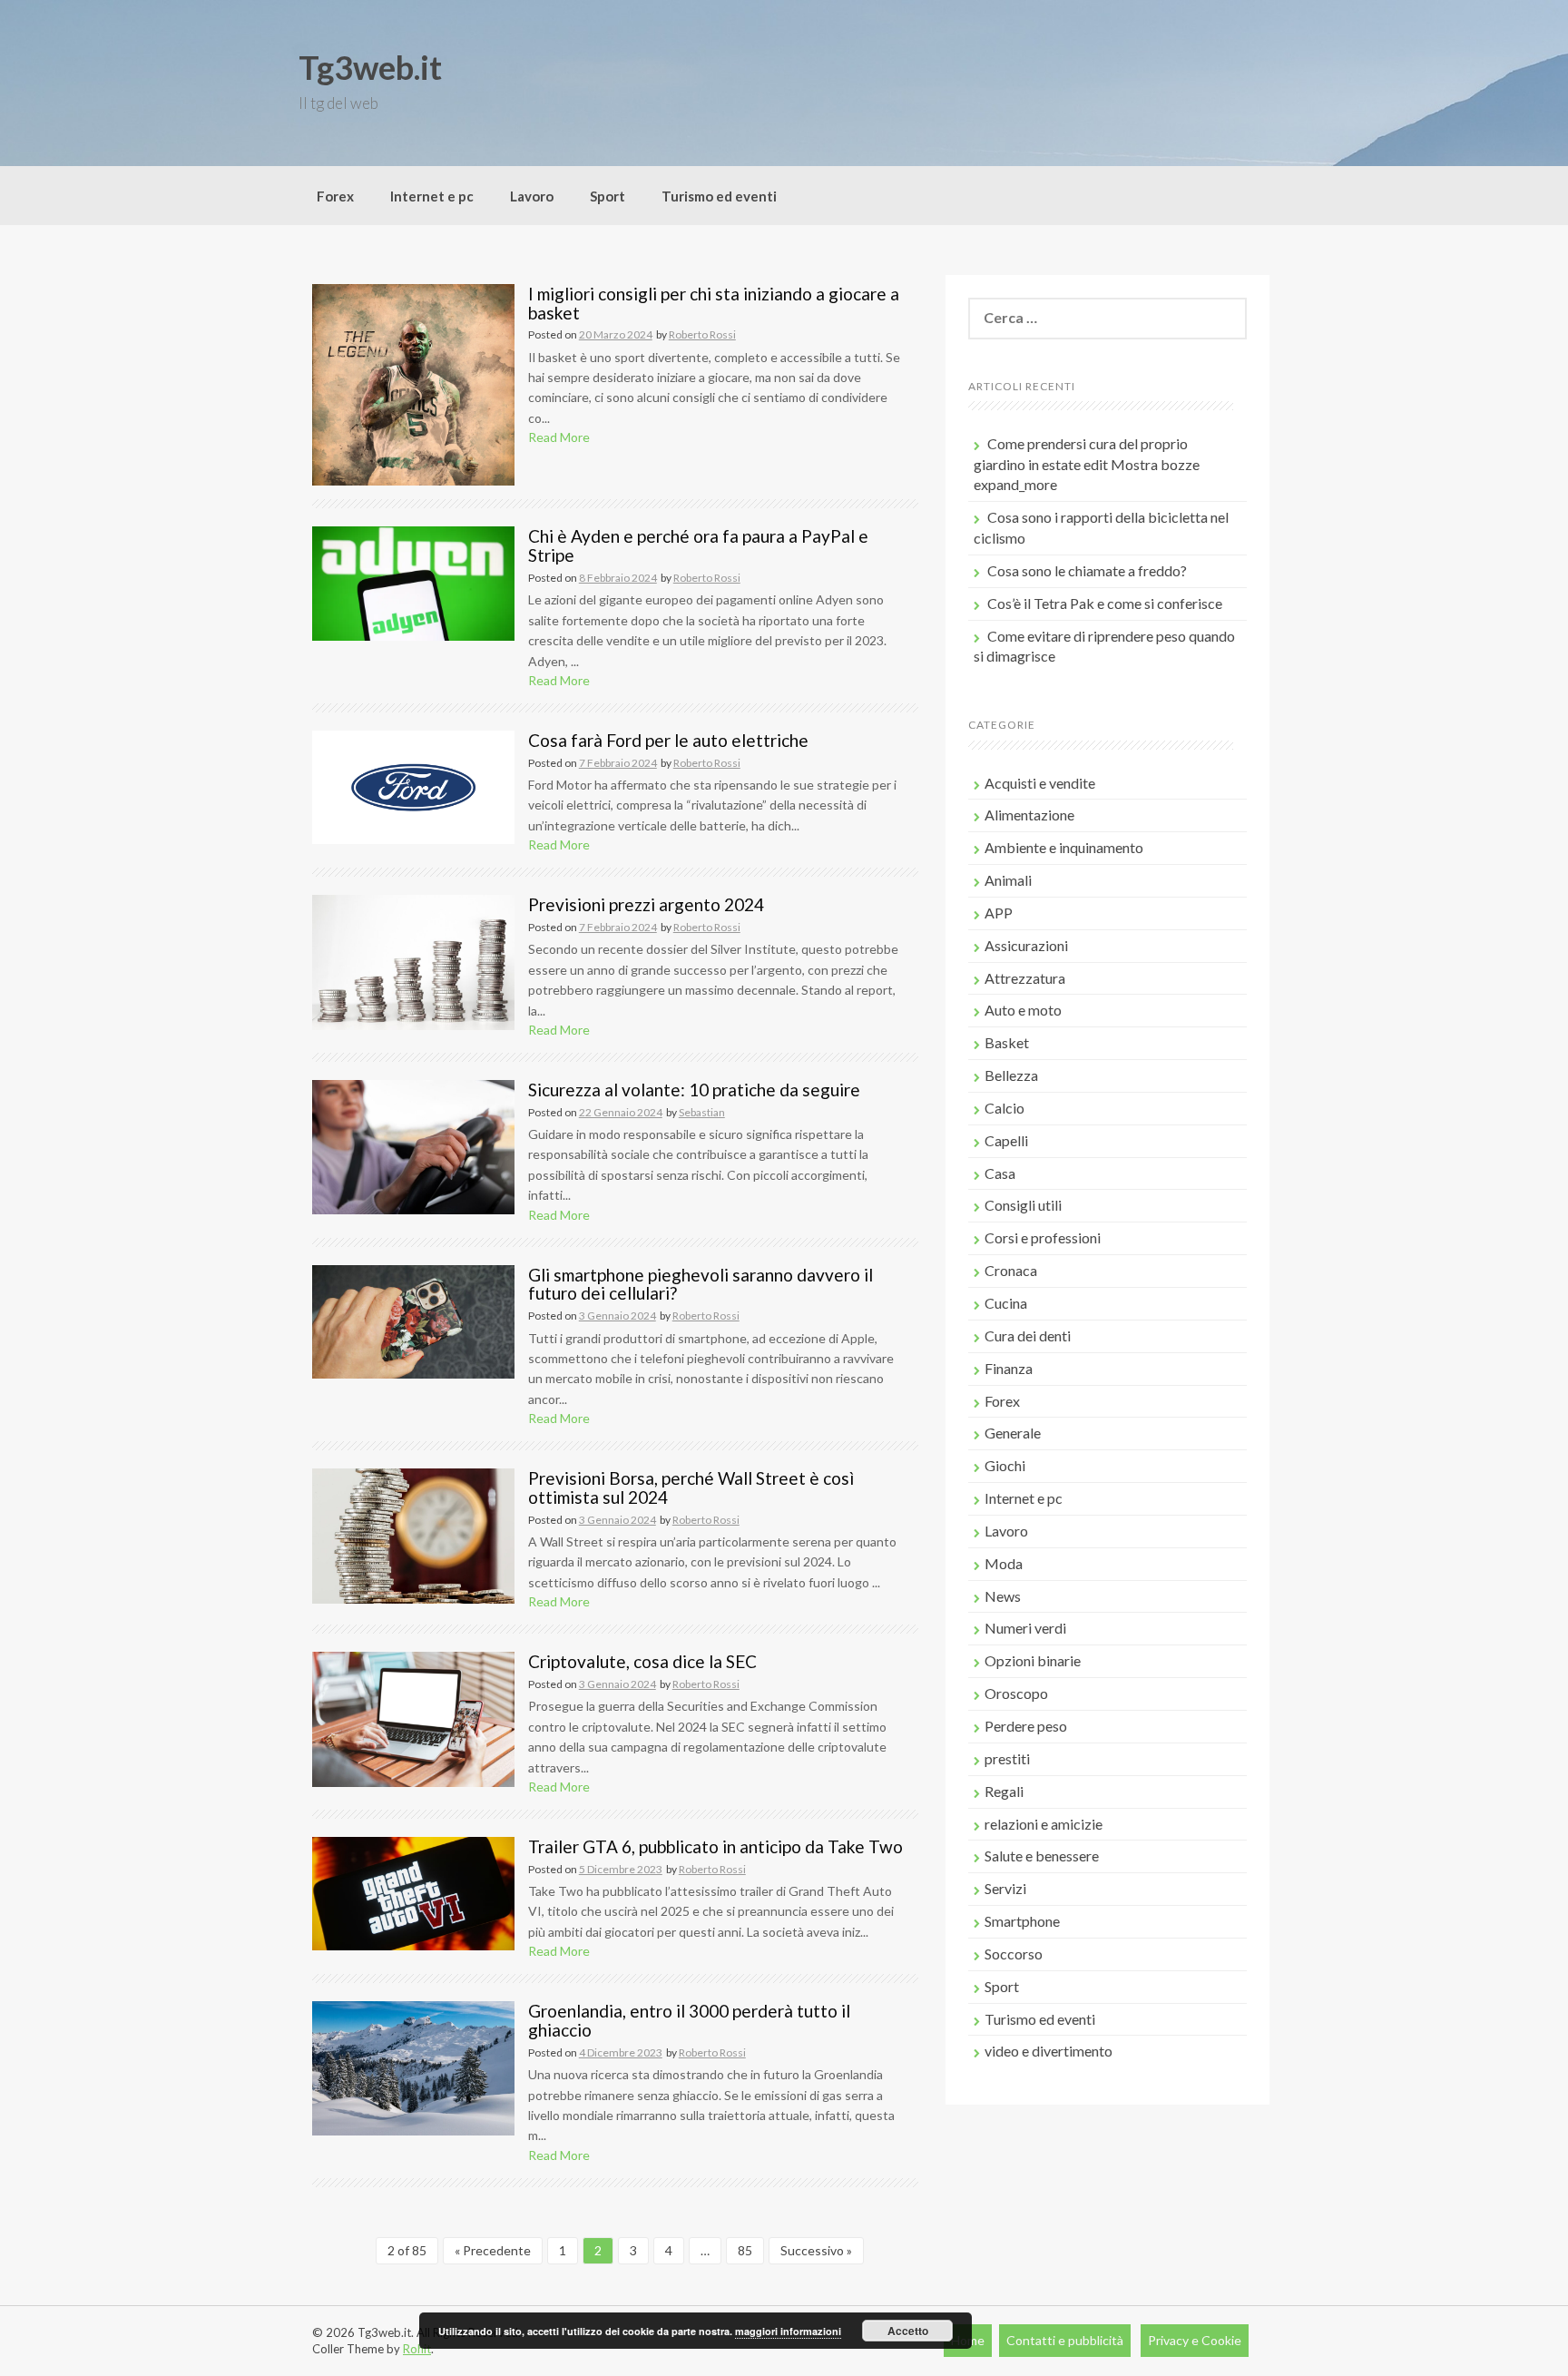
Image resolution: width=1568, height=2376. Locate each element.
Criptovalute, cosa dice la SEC (642, 1661)
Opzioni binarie (1033, 1660)
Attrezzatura (1025, 978)
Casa (1000, 1173)
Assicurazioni (1026, 945)
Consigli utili (1023, 1205)
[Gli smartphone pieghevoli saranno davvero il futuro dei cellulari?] (413, 1320)
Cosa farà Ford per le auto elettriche (668, 740)
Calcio (1004, 1108)
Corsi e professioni (1043, 1237)
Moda (1004, 1563)
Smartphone (1022, 1921)
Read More (559, 437)
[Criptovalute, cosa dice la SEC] (413, 1718)
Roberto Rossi (702, 334)
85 (745, 2250)
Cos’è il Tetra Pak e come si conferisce (1105, 603)
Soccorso (1014, 1954)
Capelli (1006, 1140)
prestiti (1007, 1758)
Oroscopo (1016, 1693)
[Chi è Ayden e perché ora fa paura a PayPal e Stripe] (413, 582)
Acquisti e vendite (1040, 783)
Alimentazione (1029, 815)
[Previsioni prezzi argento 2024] (413, 961)
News (1003, 1596)
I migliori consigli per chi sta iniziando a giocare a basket (714, 303)
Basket (1007, 1042)
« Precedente (493, 2250)
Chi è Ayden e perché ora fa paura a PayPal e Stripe (698, 545)
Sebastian (702, 1112)
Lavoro (532, 196)
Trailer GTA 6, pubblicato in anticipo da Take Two (715, 1846)
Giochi (1005, 1465)
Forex (335, 196)
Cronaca (1011, 1270)
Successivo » (816, 2250)
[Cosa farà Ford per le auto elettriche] (413, 785)
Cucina (1006, 1303)
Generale (1013, 1433)
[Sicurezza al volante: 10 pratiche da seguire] (413, 1146)
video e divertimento (1049, 2051)
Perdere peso (1026, 1726)
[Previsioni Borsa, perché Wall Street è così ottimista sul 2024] (413, 1534)
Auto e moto (1023, 1010)
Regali (1004, 1791)
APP (999, 913)
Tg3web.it (370, 67)
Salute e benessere (1042, 1856)
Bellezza (1011, 1075)
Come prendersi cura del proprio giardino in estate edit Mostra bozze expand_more (1087, 464)
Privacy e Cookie (1195, 2340)
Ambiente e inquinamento (1064, 847)
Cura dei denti (1028, 1335)
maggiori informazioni (788, 2331)
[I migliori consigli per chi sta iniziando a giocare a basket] (413, 383)
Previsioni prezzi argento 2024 (646, 904)
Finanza (1009, 1368)
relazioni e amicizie (1044, 1824)
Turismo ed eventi (719, 196)
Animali (1008, 880)
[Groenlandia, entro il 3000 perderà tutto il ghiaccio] (413, 2067)
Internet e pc (432, 196)
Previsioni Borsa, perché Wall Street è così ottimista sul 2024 (691, 1487)
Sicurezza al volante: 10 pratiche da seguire (694, 1090)
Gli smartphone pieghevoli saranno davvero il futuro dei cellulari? (701, 1284)
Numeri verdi (1025, 1628)
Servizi (1005, 1888)
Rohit (417, 2349)
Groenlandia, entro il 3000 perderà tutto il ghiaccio (689, 2020)
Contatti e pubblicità (1065, 2340)
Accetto (908, 2331)
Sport (608, 196)
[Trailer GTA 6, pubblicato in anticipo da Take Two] (413, 1892)
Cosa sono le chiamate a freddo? (1087, 570)
